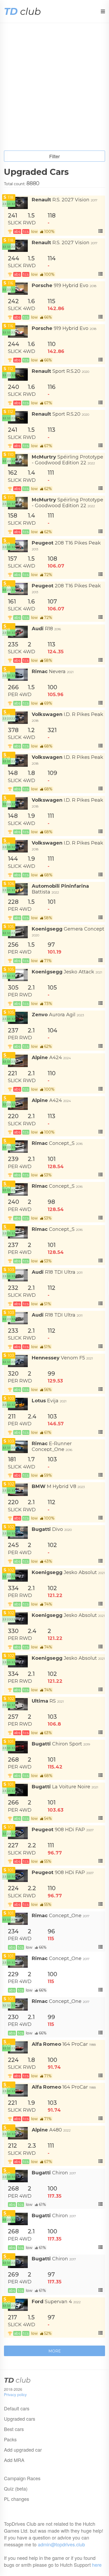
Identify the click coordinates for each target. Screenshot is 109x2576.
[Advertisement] (54, 93)
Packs (10, 2439)
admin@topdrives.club (61, 2544)
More (55, 2351)
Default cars (17, 2408)
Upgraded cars (20, 2419)
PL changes (17, 2499)
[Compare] (100, 231)
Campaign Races (22, 2478)
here (97, 2565)
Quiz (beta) (16, 2488)
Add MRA (14, 2460)
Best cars (14, 2429)
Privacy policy (15, 2394)
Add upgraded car (23, 2450)
